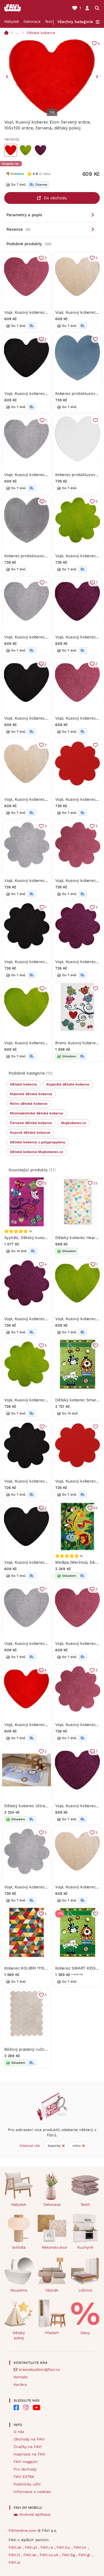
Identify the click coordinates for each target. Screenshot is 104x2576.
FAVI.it (15, 2555)
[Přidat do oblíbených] (95, 339)
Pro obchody (25, 2469)
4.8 (35, 174)
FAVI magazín (26, 2462)
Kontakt (21, 2377)
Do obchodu (55, 198)
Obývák (52, 2290)
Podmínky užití (27, 2484)
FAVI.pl (32, 2547)
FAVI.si (14, 2562)
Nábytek (12, 21)
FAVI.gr (85, 2555)
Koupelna (19, 2290)
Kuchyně (85, 2247)
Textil (49, 21)
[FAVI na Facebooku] (16, 2407)
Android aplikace (35, 2514)
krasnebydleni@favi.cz (39, 2369)
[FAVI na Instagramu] (26, 2407)
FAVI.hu (64, 2547)
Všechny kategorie (75, 22)
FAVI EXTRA (24, 2477)
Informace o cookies (32, 2492)
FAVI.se (31, 2555)
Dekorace (32, 21)
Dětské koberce (41, 33)
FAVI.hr (81, 2547)
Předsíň (52, 2333)
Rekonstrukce (54, 2247)
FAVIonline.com (22, 2530)
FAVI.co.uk (50, 2555)
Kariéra (20, 2384)
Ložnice (85, 2290)
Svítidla (19, 2247)
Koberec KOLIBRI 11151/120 (29, 1968)
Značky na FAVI (28, 2447)
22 (95, 1183)
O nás (19, 2432)
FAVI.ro (47, 2547)
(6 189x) (45, 174)
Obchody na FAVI (29, 2439)
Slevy (85, 2333)
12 (45, 1183)
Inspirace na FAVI (29, 2454)
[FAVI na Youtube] (37, 2407)
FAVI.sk (16, 2547)
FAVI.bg (69, 2555)
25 (95, 1508)
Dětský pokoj (19, 2335)
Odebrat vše (30, 2146)
